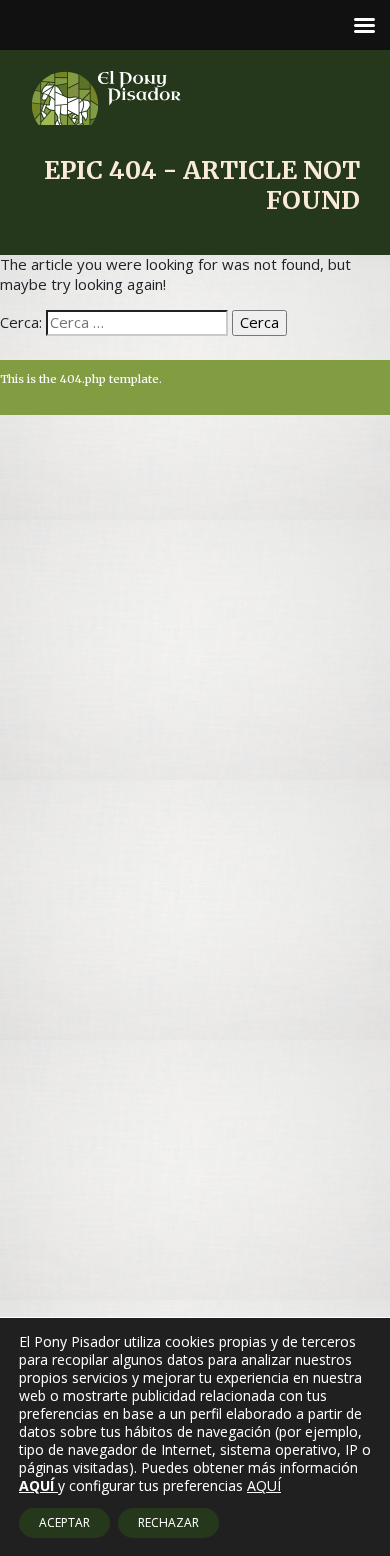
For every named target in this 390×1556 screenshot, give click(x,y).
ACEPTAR (64, 1522)
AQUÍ (264, 1486)
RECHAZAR (168, 1522)
